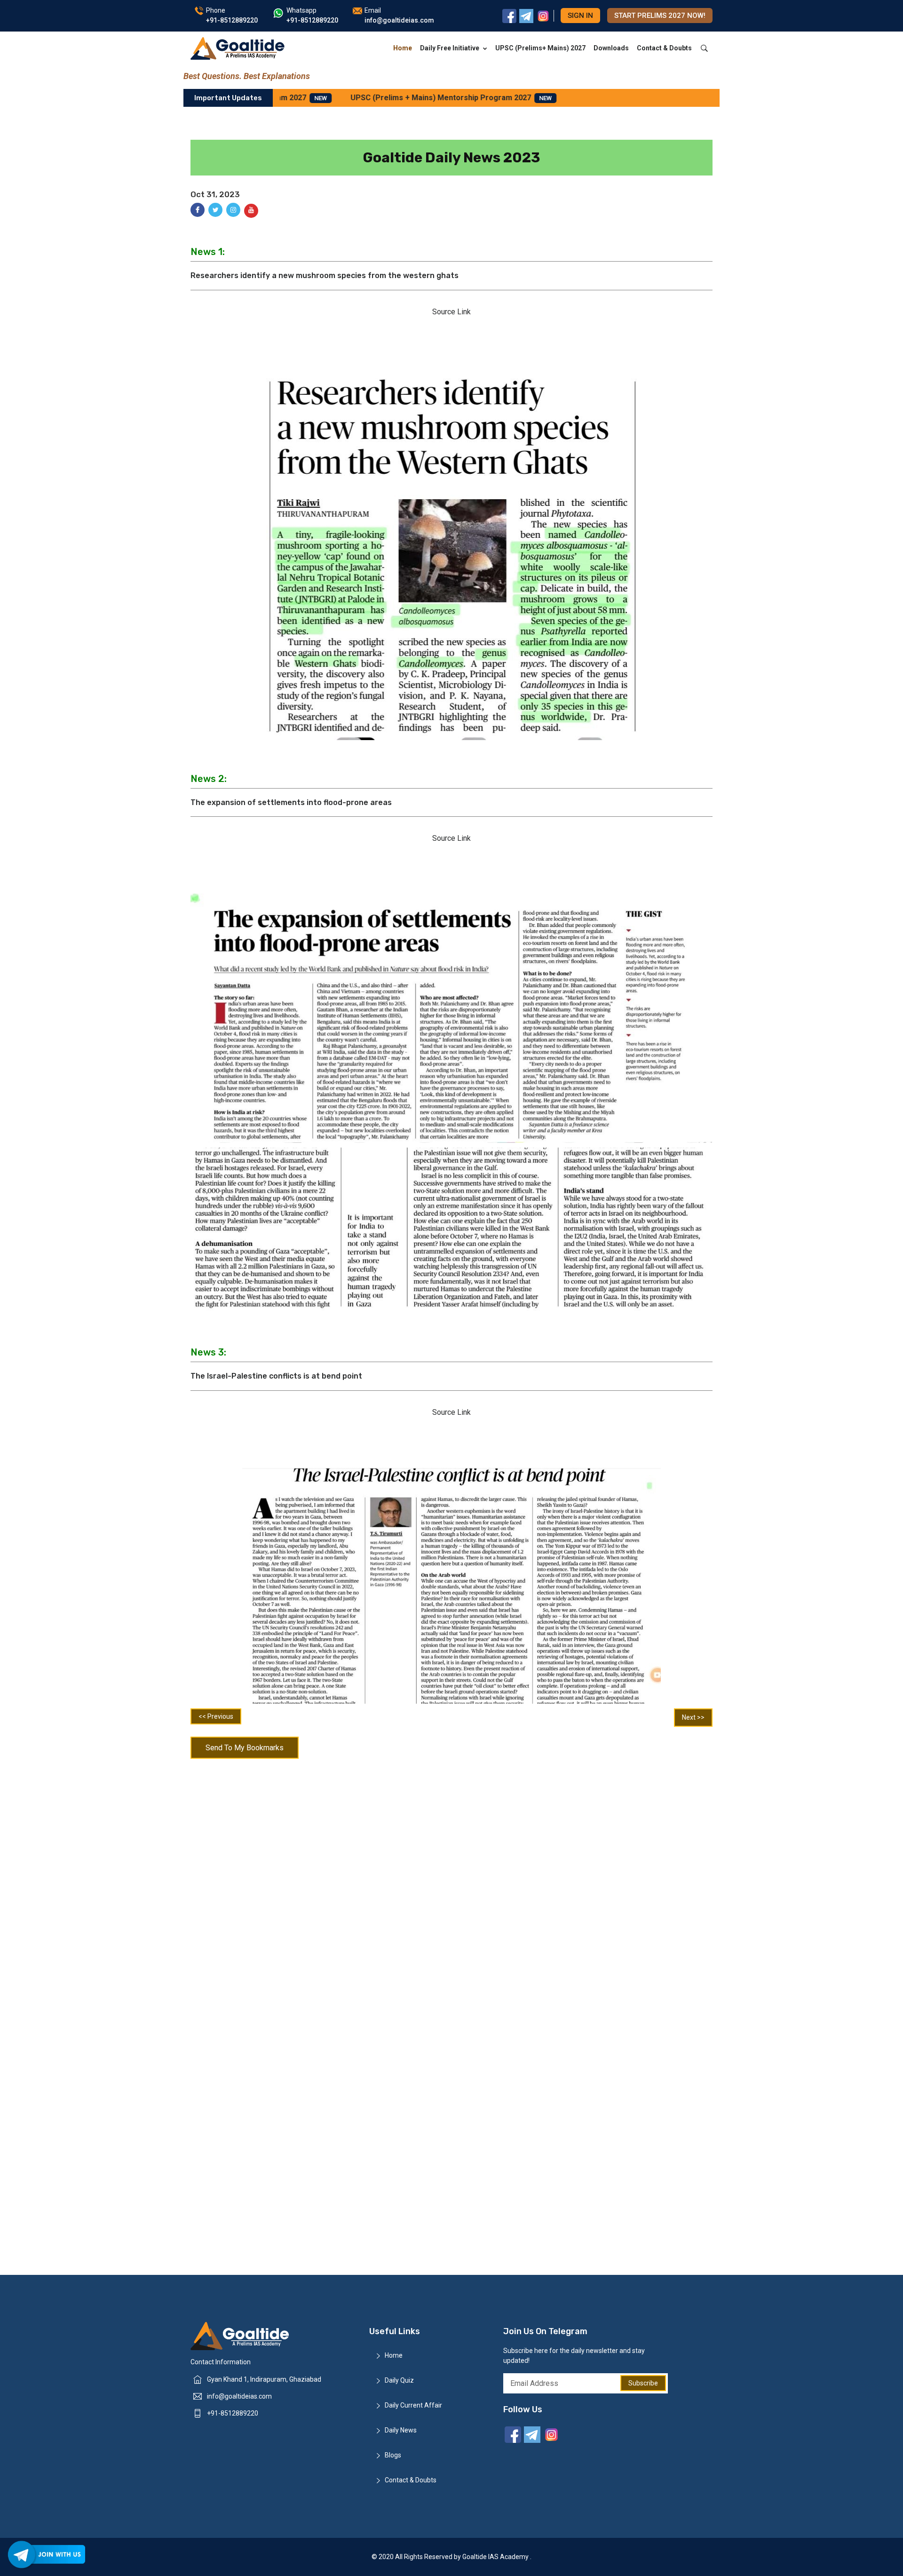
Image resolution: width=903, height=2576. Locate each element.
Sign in (580, 16)
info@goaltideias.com (239, 2396)
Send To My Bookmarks (245, 1748)
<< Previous (216, 1716)
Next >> (693, 1717)
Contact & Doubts (664, 48)
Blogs (393, 2455)
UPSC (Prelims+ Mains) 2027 (540, 48)
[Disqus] (451, 1886)
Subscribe (643, 2383)
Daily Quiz (399, 2380)
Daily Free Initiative (450, 48)
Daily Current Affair (413, 2405)
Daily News (401, 2430)
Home (403, 48)
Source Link (451, 312)
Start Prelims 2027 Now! (660, 16)
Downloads (611, 48)
